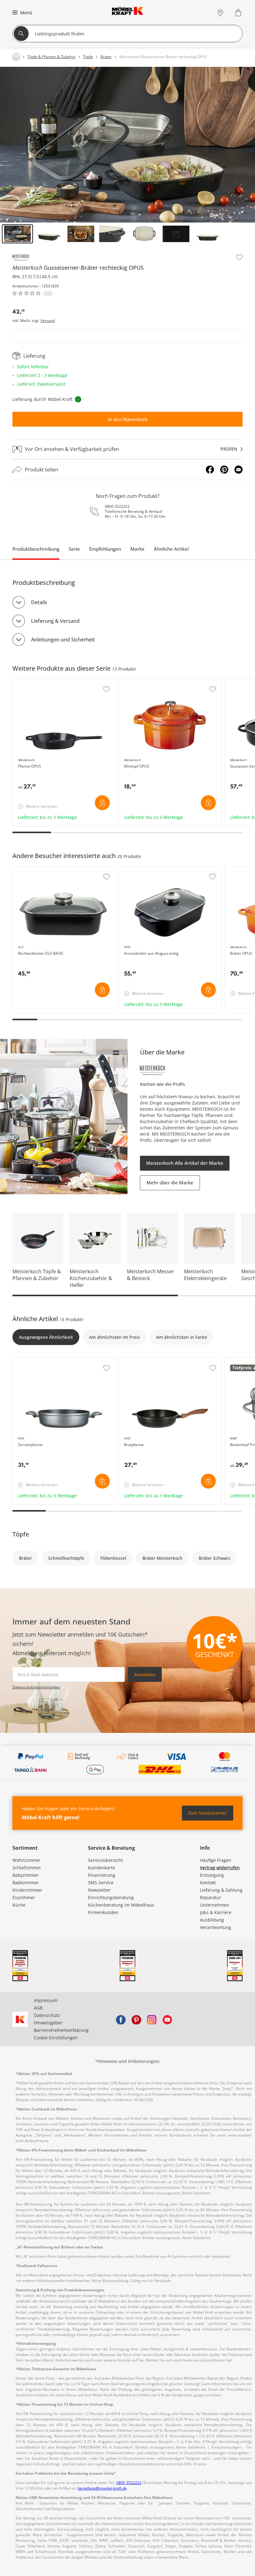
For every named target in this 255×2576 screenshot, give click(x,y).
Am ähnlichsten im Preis (114, 1337)
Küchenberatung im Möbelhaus (121, 1905)
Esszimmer (24, 1897)
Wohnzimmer (26, 1860)
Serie (74, 549)
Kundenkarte (102, 1868)
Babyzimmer (25, 1875)
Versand (48, 321)
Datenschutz (47, 2015)
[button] (22, 12)
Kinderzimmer (27, 1890)
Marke (137, 549)
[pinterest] (136, 2019)
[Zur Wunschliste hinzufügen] (239, 257)
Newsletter (99, 1890)
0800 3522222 (117, 506)
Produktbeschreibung (36, 549)
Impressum (46, 2000)
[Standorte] (220, 13)
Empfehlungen (105, 549)
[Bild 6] (176, 234)
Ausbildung (212, 1920)
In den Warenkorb (128, 419)
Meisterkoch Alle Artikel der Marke (185, 1163)
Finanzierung (102, 1875)
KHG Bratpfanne (136, 1361)
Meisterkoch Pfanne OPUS (40, 682)
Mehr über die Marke (170, 1182)
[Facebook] (210, 470)
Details (39, 602)
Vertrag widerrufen (220, 1868)
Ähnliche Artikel (171, 549)
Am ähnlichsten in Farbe (182, 1337)
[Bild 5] (144, 234)
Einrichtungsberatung (111, 1897)
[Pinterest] (224, 470)
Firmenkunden (103, 1912)
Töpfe (21, 1534)
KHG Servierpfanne (33, 1361)
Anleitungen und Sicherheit (63, 640)
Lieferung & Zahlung (221, 1890)
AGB (38, 2008)
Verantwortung (216, 1927)
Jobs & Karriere (216, 1912)
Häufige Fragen (216, 1860)
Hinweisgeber (48, 2023)
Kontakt (208, 1883)
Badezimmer (26, 1883)
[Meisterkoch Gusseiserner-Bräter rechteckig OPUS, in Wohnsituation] (127, 145)
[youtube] (167, 2019)
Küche (19, 1905)
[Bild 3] (81, 234)
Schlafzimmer (27, 1868)
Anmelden (145, 1675)
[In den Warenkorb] (102, 803)
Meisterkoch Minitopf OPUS (148, 682)
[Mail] (239, 470)
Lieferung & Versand (55, 621)
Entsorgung (212, 1875)
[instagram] (152, 2019)
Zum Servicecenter (208, 1813)
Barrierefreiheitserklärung (61, 2030)
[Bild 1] (17, 234)
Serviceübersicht (105, 1860)
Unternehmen (215, 1905)
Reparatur (211, 1897)
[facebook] (121, 2019)
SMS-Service (101, 1883)
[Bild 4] (113, 234)
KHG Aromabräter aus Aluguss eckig (157, 870)
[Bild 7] (208, 234)
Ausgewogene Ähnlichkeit (46, 1337)
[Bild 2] (49, 234)
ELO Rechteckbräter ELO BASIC (45, 870)
